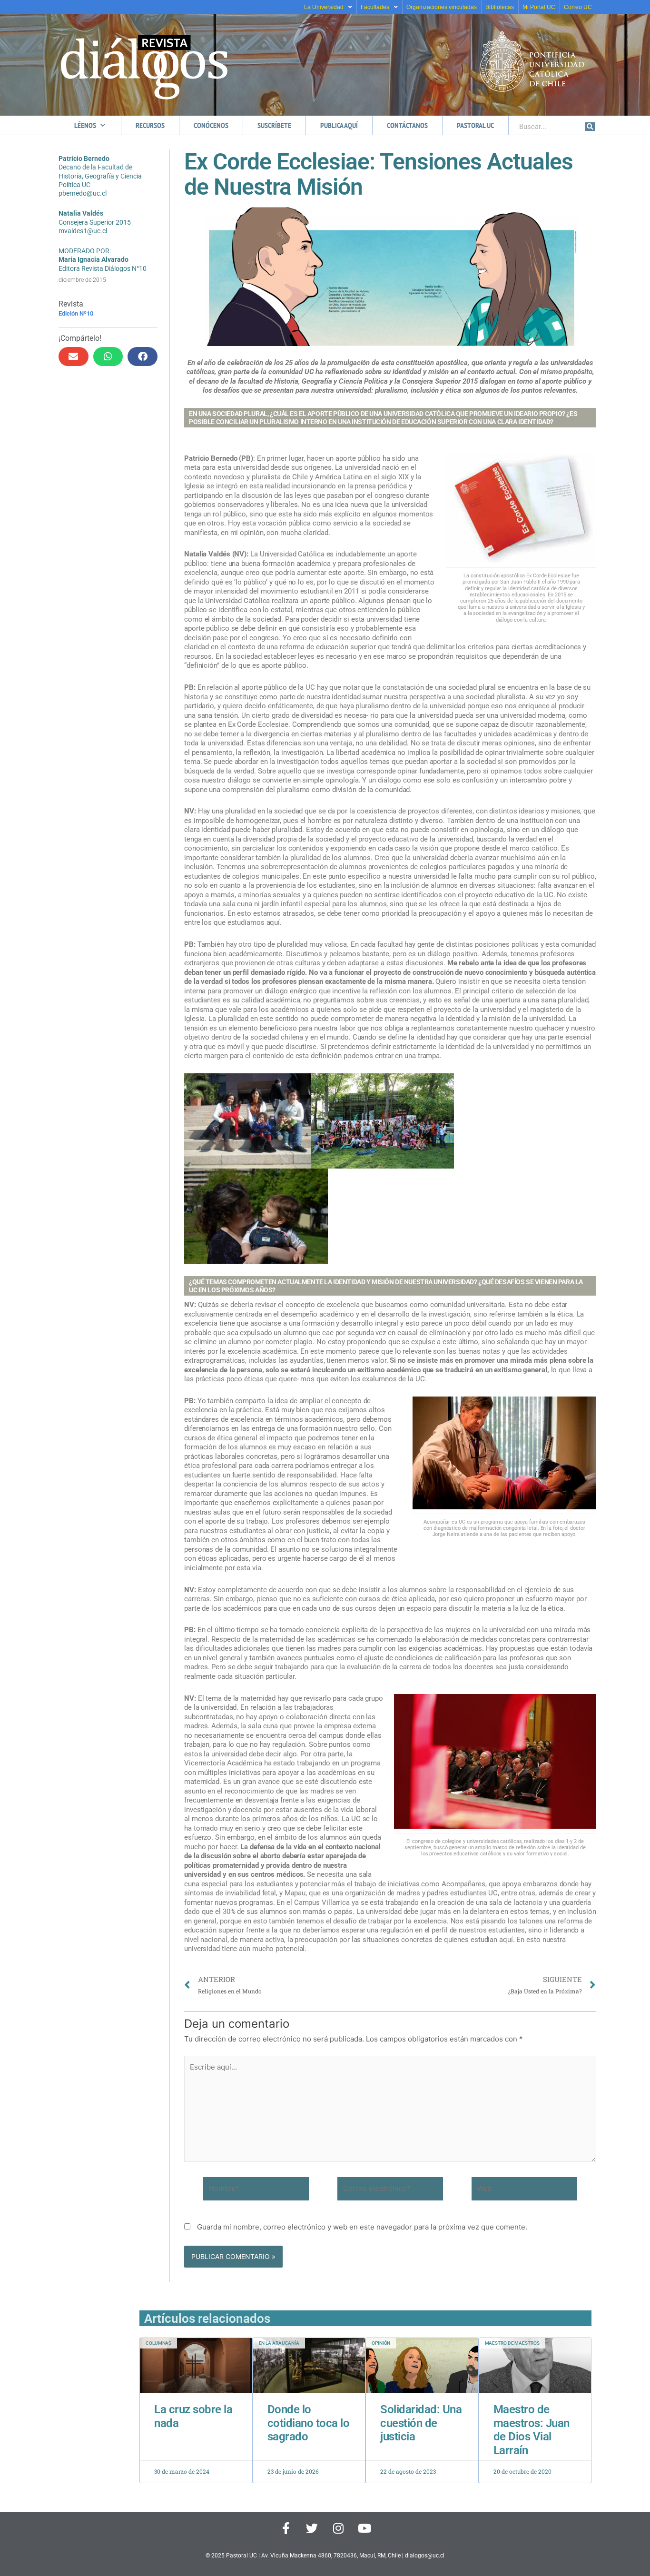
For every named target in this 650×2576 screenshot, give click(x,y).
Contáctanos (407, 125)
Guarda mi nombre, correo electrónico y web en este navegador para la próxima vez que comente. (362, 2227)
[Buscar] (590, 127)
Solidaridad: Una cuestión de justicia (421, 2423)
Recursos (150, 125)
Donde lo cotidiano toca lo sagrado (309, 2423)
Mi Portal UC (539, 7)
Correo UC (578, 7)
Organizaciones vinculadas (442, 7)
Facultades (375, 7)
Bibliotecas (500, 7)
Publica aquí (339, 125)
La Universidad (324, 7)
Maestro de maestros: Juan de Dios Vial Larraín (532, 2430)
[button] (74, 357)
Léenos (85, 125)
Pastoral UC (475, 125)
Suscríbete (274, 125)
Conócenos (211, 125)
